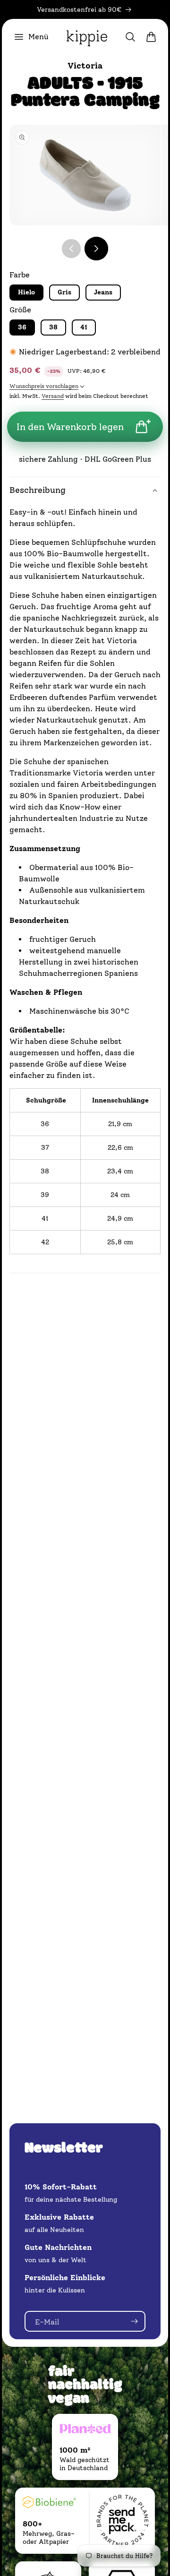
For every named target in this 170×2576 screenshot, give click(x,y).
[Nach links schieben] (71, 249)
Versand (53, 396)
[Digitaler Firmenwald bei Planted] (85, 2430)
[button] (31, 37)
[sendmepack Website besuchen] (122, 2521)
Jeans (103, 292)
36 (22, 327)
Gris (64, 292)
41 (84, 327)
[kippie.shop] (87, 37)
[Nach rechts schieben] (96, 249)
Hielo (26, 292)
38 (53, 327)
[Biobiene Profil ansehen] (49, 2504)
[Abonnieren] (134, 2321)
